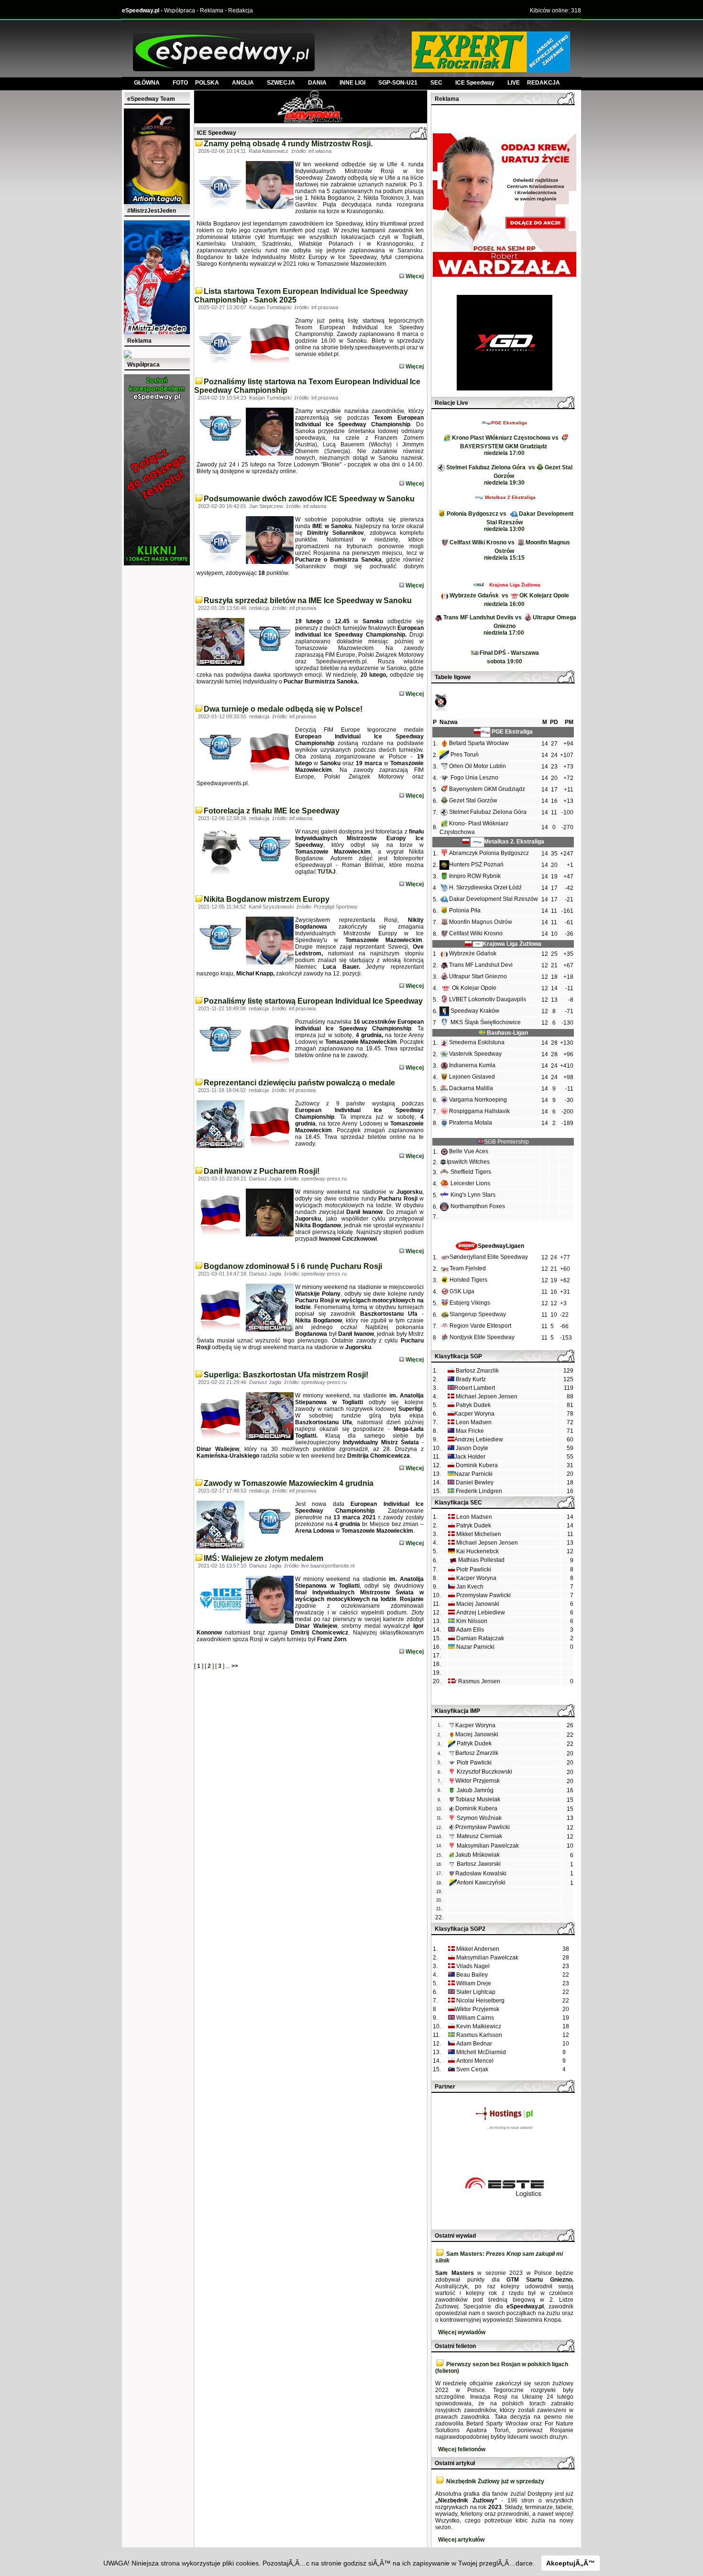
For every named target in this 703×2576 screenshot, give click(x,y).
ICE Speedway (475, 83)
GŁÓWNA (147, 83)
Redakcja (241, 11)
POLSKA (207, 83)
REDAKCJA (544, 83)
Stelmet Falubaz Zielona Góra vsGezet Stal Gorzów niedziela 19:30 (509, 475)
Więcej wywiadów (462, 2332)
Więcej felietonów (462, 2449)
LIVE (517, 83)
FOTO (184, 83)
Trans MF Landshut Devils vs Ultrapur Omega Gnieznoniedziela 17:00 (510, 625)
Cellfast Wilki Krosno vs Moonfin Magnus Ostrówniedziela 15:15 (510, 550)
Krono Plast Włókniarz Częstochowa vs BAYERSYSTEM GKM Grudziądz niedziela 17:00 (506, 445)
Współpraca (180, 11)
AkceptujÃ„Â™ (571, 2563)
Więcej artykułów (461, 2540)
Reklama (212, 11)
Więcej (414, 276)
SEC (436, 83)
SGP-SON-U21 (398, 83)
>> (235, 1666)
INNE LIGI (352, 83)
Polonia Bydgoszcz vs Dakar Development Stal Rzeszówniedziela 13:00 (510, 521)
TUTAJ (327, 872)
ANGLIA (243, 83)
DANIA (317, 83)
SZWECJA (281, 83)
